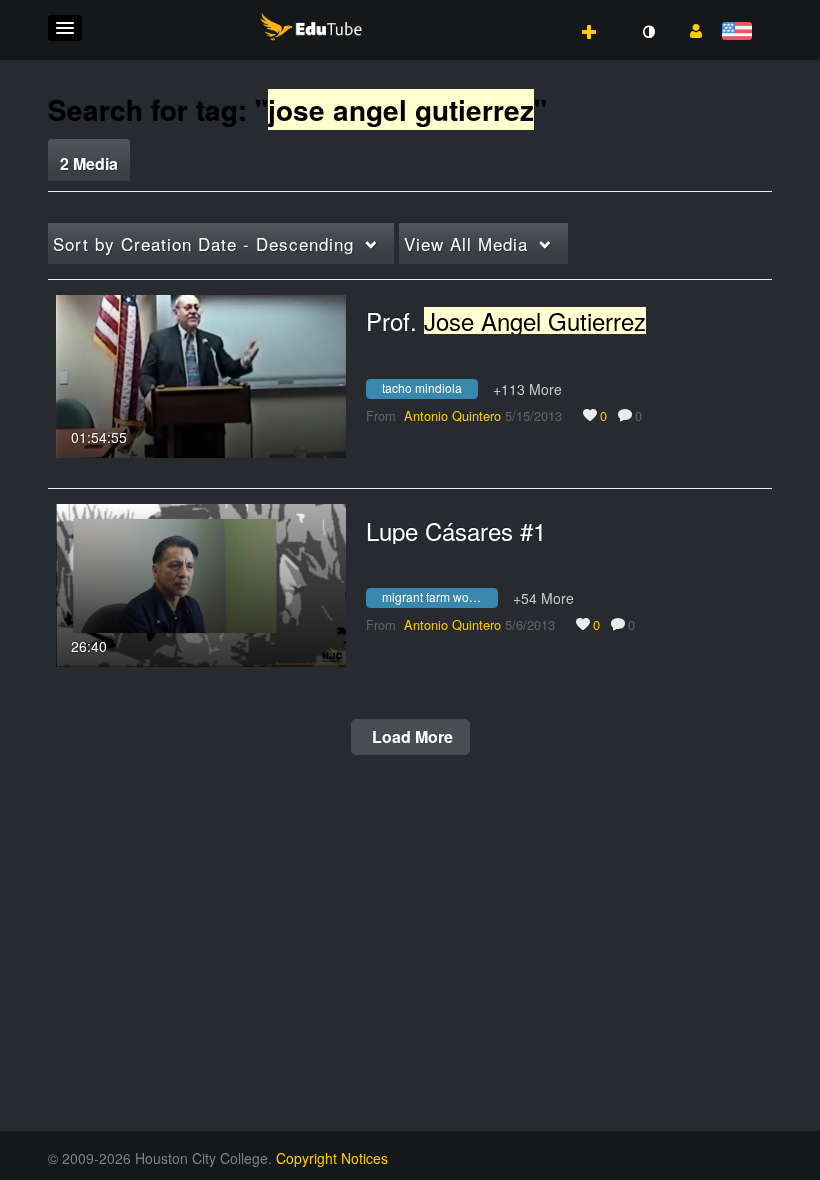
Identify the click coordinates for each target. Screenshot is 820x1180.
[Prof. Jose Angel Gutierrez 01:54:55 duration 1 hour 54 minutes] (201, 374)
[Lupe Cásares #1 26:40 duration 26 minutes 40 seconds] (201, 583)
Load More (410, 736)
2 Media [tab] (89, 163)
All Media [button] (466, 243)
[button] (65, 28)
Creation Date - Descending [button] (203, 243)
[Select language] (740, 32)
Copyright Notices (332, 1158)
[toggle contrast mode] (648, 32)
